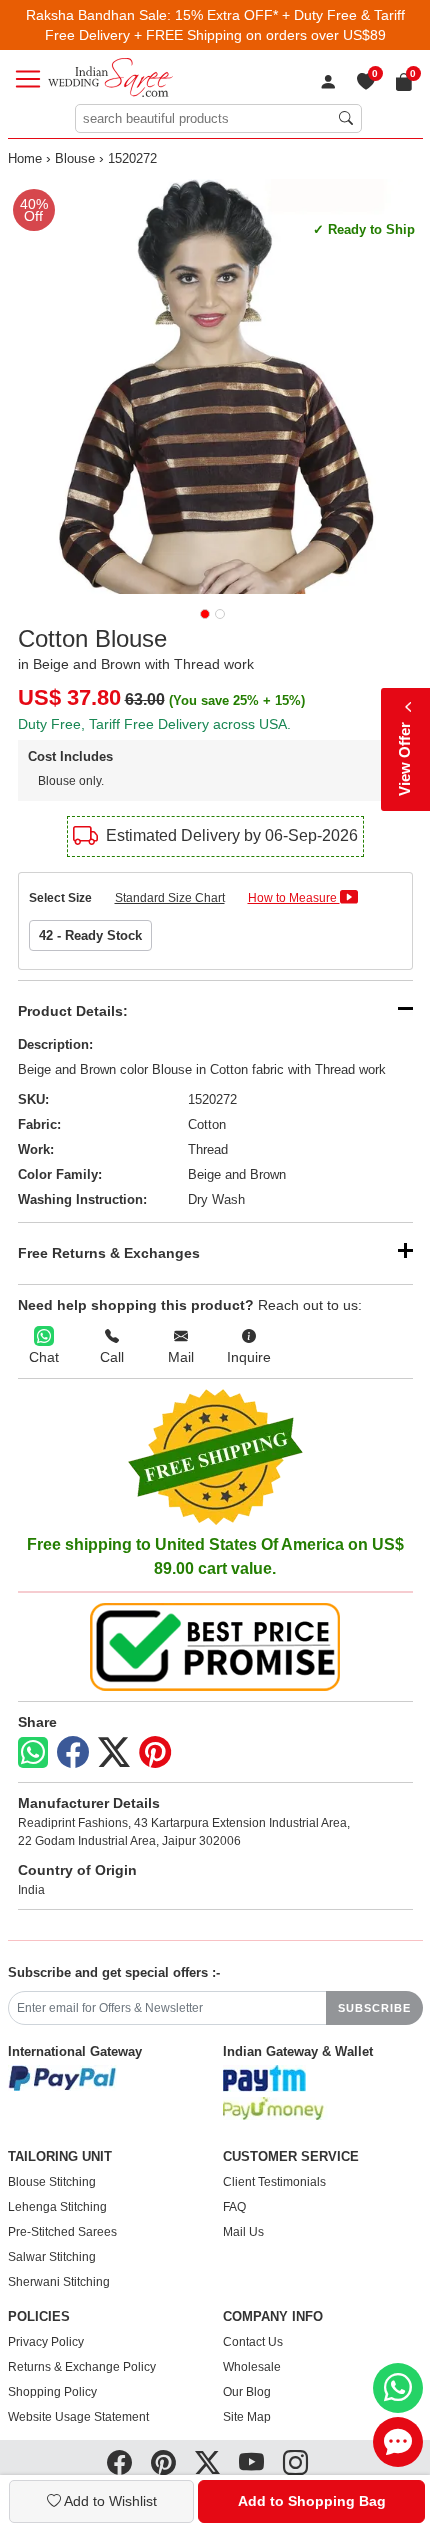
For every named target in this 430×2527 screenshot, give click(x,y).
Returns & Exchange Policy (82, 2367)
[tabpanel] (215, 386)
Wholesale (252, 2367)
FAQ (234, 2207)
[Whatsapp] (33, 1752)
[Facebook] (73, 1753)
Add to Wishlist (109, 2501)
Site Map (247, 2417)
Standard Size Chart (170, 898)
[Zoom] (215, 386)
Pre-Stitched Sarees (62, 2232)
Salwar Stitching (52, 2257)
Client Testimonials (274, 2182)
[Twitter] (114, 1753)
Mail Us (243, 2232)
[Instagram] (295, 2463)
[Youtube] (251, 2463)
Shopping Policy (52, 2392)
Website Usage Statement (78, 2417)
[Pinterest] (155, 1753)
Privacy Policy (46, 2342)
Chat (44, 1357)
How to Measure (294, 898)
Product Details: (73, 1011)
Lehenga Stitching (57, 2207)
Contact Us (253, 2342)
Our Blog (247, 2392)
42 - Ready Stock (90, 935)
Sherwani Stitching (59, 2282)
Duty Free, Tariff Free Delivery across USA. (154, 724)
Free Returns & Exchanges (109, 1253)
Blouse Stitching (52, 2182)
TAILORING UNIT (60, 2157)
